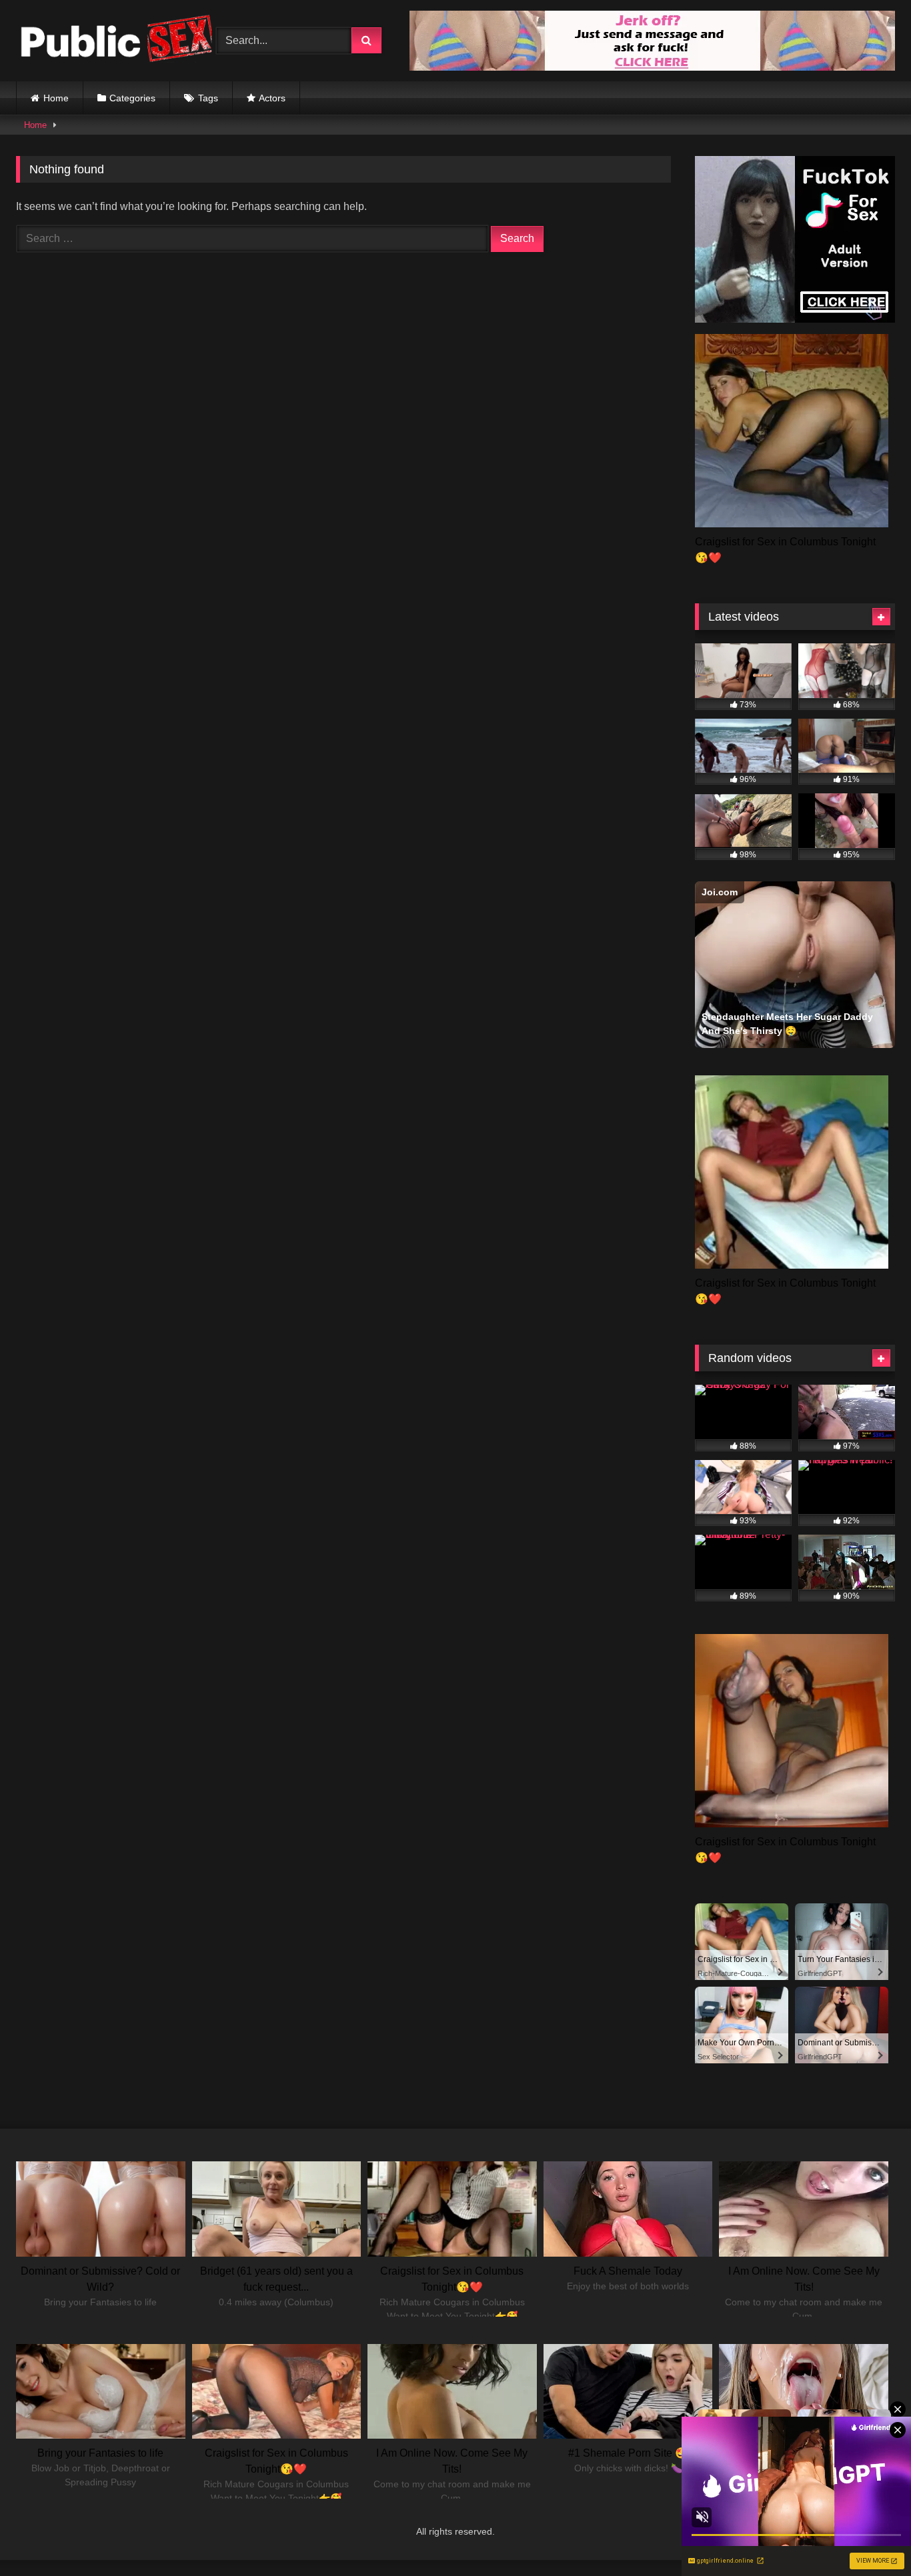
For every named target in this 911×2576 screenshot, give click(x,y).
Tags (208, 98)
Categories (132, 98)
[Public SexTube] (116, 41)
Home (56, 98)
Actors (272, 98)
